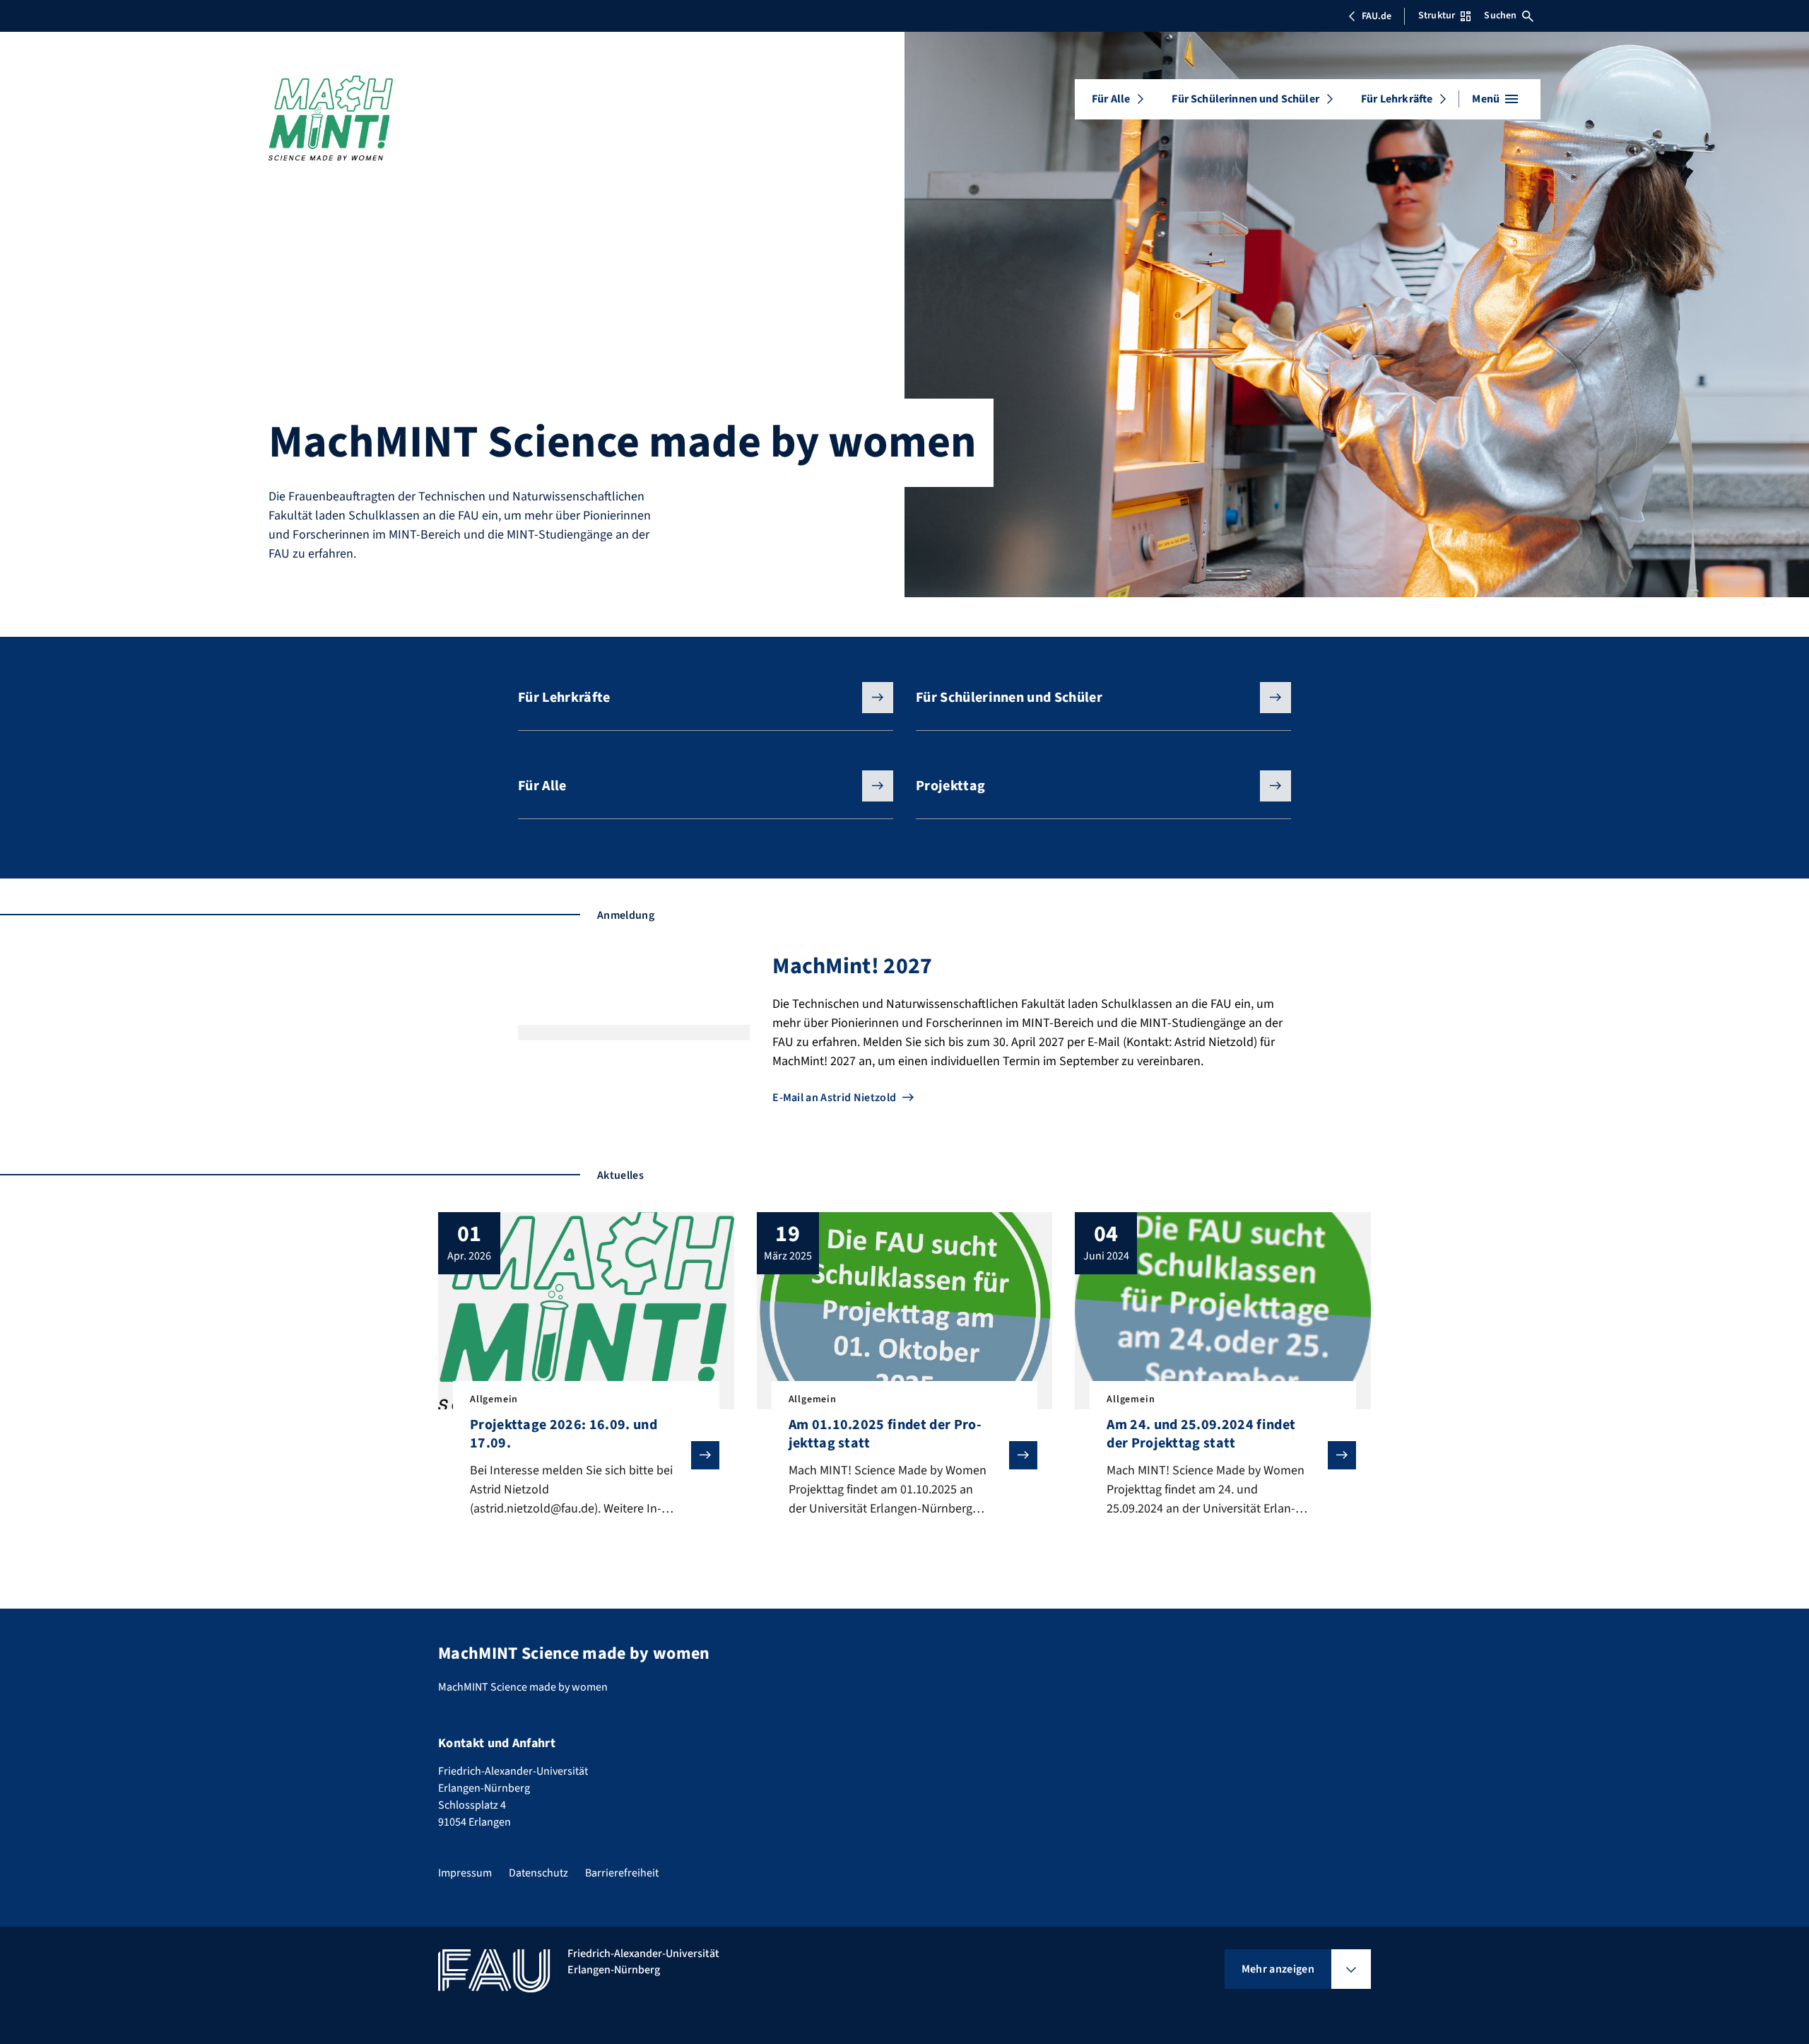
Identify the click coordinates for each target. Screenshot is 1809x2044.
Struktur (1437, 16)
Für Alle (1111, 99)
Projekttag (950, 786)
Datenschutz (538, 1873)
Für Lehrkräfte (1397, 99)
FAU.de (1377, 16)
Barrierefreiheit (622, 1873)
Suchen (1500, 16)
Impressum (465, 1873)
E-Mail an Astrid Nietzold (834, 1098)
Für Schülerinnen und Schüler (1245, 99)
